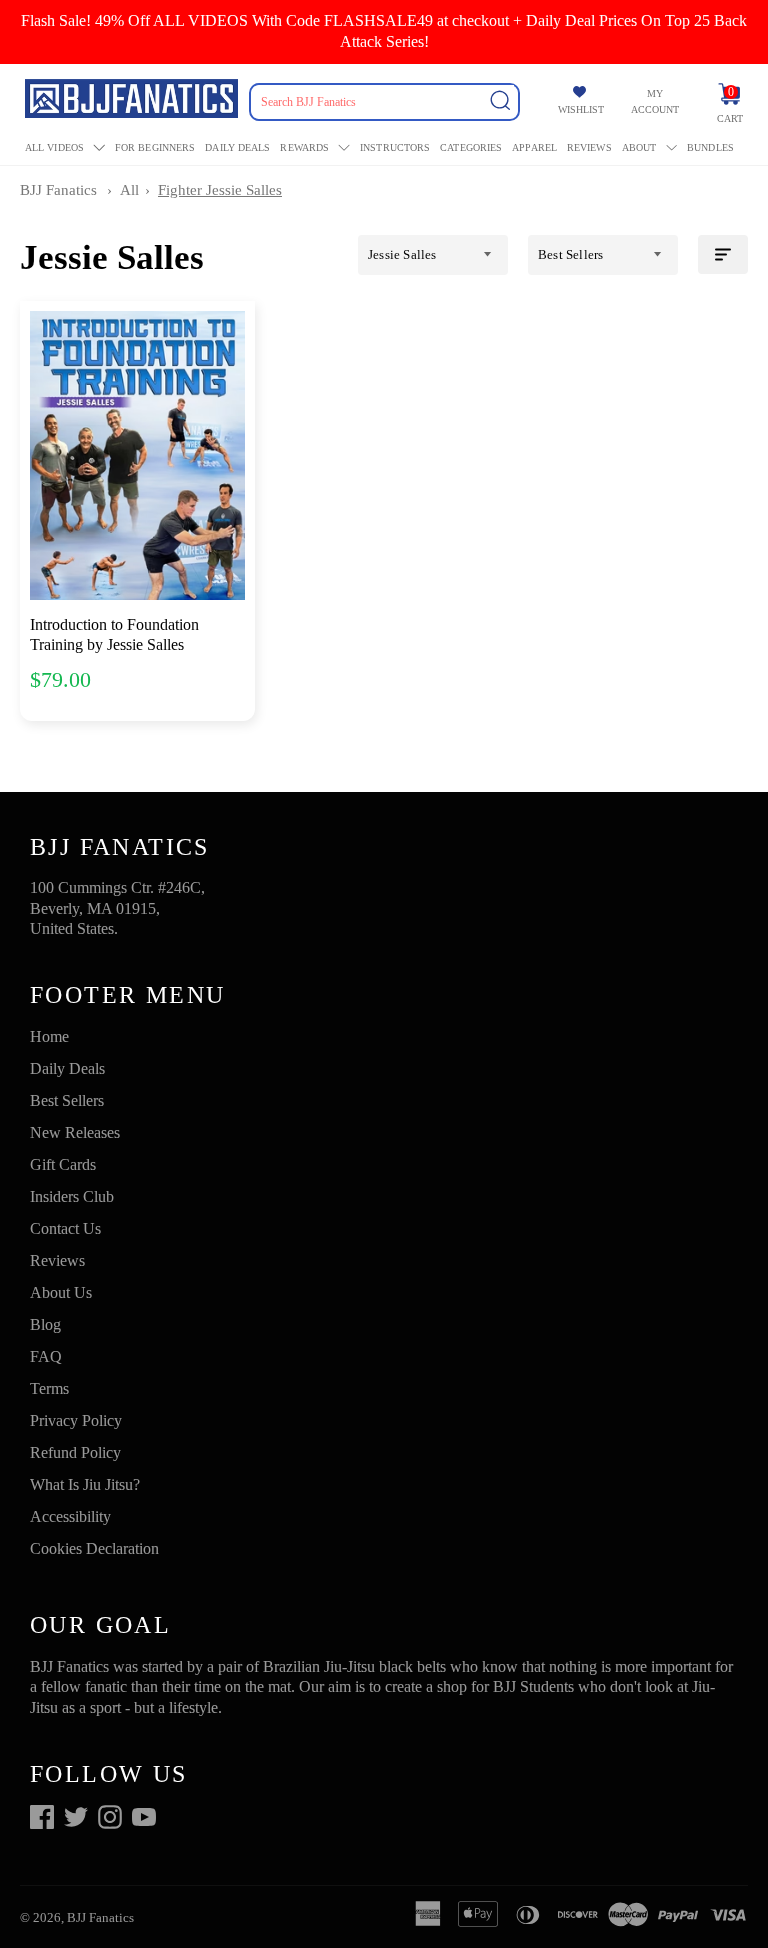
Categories (471, 147)
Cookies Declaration (94, 1548)
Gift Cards (63, 1164)
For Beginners (155, 147)
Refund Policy (75, 1452)
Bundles (710, 147)
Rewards (304, 147)
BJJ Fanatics (58, 190)
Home (49, 1036)
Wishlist (581, 109)
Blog (45, 1324)
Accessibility (70, 1516)
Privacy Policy (76, 1420)
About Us (61, 1292)
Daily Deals (237, 147)
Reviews (589, 147)
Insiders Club (72, 1196)
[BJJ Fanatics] (133, 101)
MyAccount (655, 101)
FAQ (46, 1356)
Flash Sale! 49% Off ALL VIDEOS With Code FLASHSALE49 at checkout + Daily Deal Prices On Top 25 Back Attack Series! (384, 31)
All (129, 190)
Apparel (534, 147)
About (639, 147)
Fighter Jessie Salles (220, 190)
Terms (49, 1388)
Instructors (395, 147)
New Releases (75, 1132)
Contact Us (65, 1228)
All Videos (54, 147)
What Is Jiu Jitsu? (85, 1484)
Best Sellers (67, 1100)
